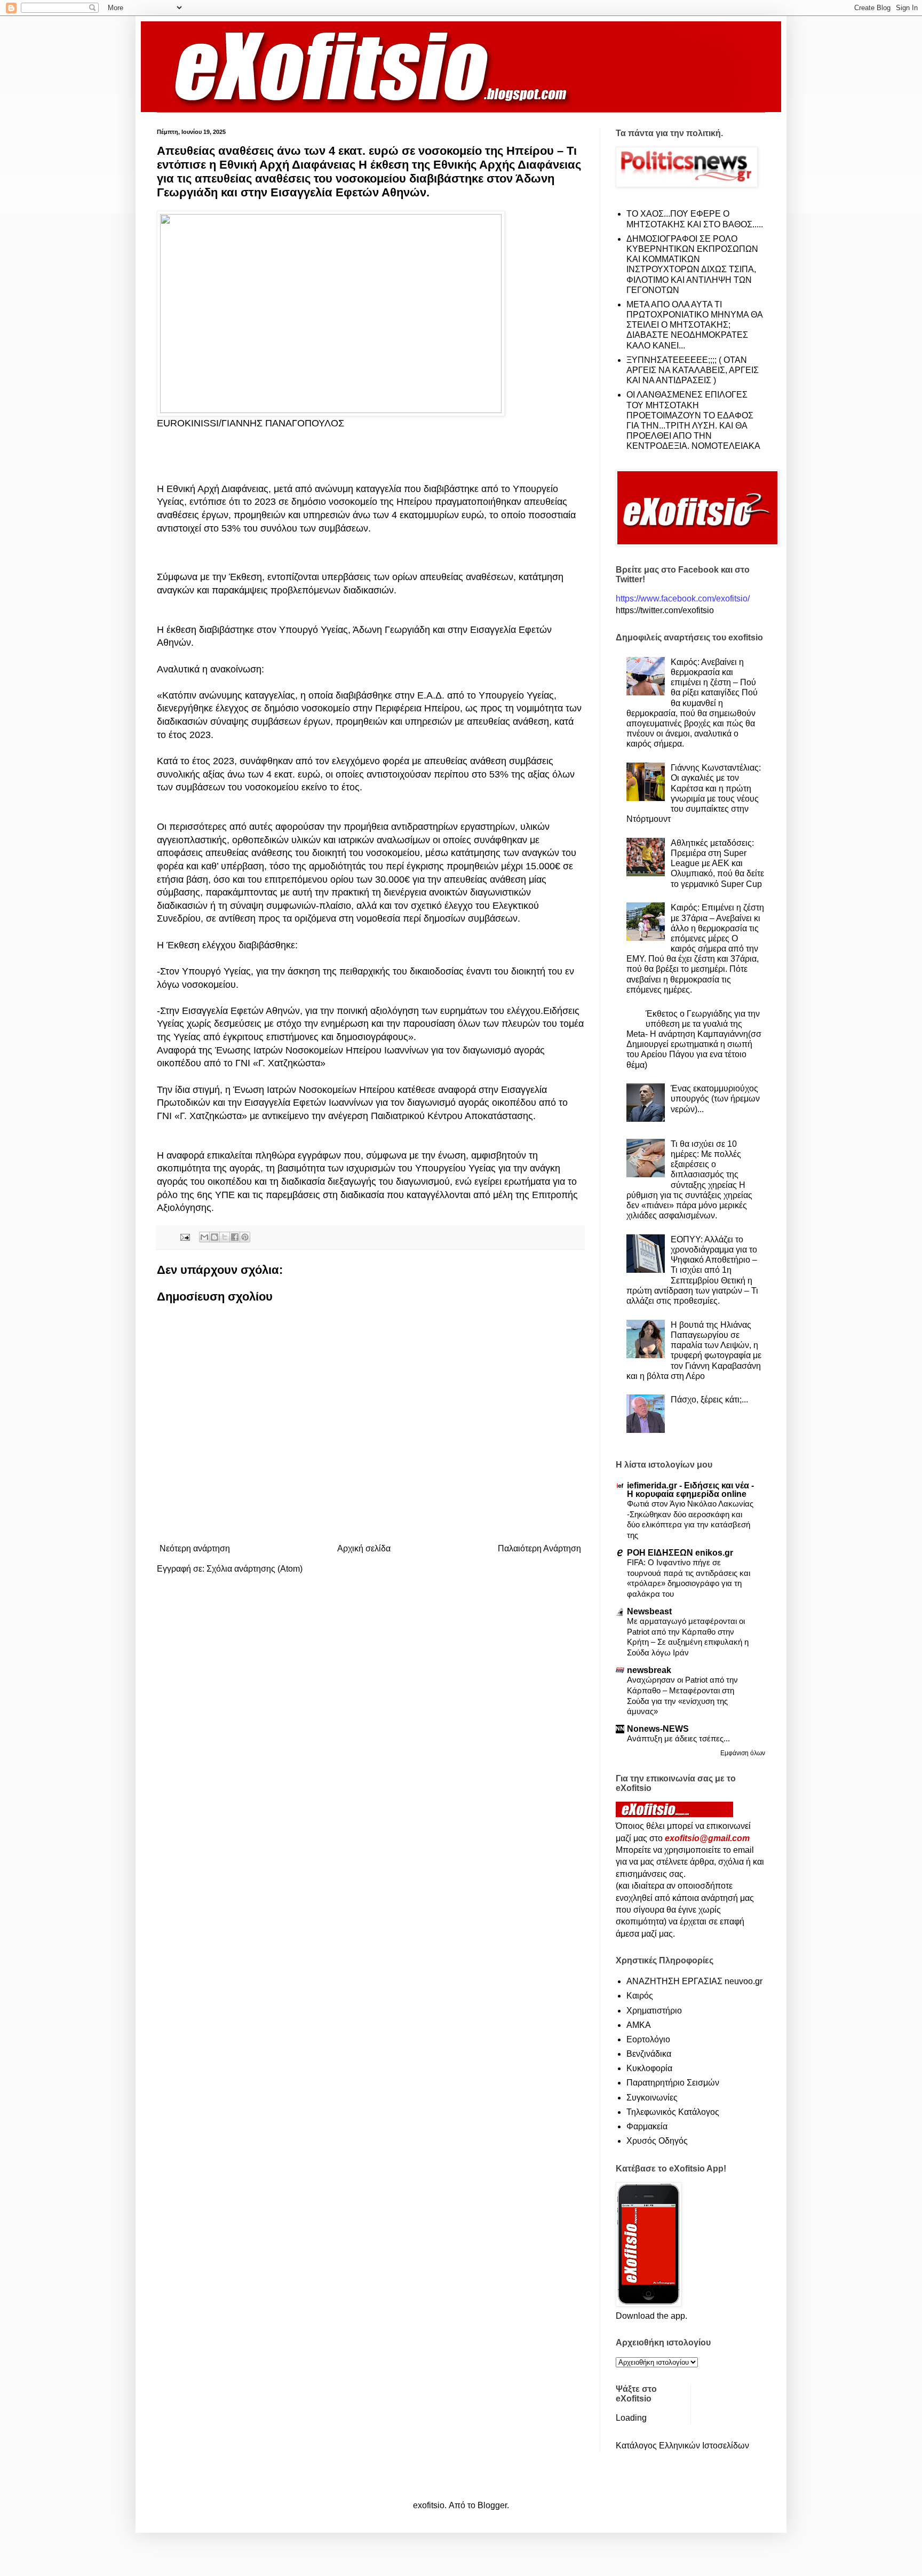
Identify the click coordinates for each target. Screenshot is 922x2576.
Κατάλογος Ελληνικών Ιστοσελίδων (682, 2446)
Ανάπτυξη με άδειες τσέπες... (678, 1738)
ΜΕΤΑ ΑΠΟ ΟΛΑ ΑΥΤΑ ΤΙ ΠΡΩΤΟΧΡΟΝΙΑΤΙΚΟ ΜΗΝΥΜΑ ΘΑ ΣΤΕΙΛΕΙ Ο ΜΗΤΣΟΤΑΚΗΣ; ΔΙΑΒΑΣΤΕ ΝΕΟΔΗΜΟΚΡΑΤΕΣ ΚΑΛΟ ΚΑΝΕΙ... (694, 325)
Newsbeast (649, 1611)
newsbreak (649, 1670)
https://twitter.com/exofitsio (665, 610)
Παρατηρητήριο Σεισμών (673, 2083)
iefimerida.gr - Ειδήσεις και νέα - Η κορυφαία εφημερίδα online (690, 1490)
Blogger (492, 2505)
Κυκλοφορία (649, 2068)
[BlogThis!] (214, 1237)
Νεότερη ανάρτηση (195, 1548)
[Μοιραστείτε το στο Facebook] (235, 1237)
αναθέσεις (179, 515)
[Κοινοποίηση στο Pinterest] (245, 1237)
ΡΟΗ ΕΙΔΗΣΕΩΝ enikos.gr (680, 1553)
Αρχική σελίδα (364, 1548)
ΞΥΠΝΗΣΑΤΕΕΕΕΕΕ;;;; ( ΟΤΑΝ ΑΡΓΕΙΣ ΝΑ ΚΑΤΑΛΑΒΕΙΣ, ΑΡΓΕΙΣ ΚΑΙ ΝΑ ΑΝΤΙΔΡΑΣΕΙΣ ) (693, 370)
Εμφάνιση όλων (743, 1753)
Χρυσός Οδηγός (657, 2141)
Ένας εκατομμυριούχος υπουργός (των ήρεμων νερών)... (715, 1099)
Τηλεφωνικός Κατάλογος (673, 2112)
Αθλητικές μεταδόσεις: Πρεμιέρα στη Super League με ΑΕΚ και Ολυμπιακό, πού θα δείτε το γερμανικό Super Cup (717, 863)
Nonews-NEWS (658, 1729)
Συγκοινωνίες (652, 2098)
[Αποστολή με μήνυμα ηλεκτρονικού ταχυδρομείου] (204, 1237)
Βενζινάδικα (649, 2054)
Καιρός (640, 1996)
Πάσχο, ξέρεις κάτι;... (709, 1400)
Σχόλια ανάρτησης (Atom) (255, 1569)
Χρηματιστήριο (654, 2011)
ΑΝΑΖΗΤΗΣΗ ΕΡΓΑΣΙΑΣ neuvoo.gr (694, 1981)
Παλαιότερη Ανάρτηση (539, 1548)
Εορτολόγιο (648, 2039)
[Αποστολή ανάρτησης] (184, 1237)
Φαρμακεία (647, 2126)
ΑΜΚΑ (639, 2025)
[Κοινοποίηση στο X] (225, 1237)
